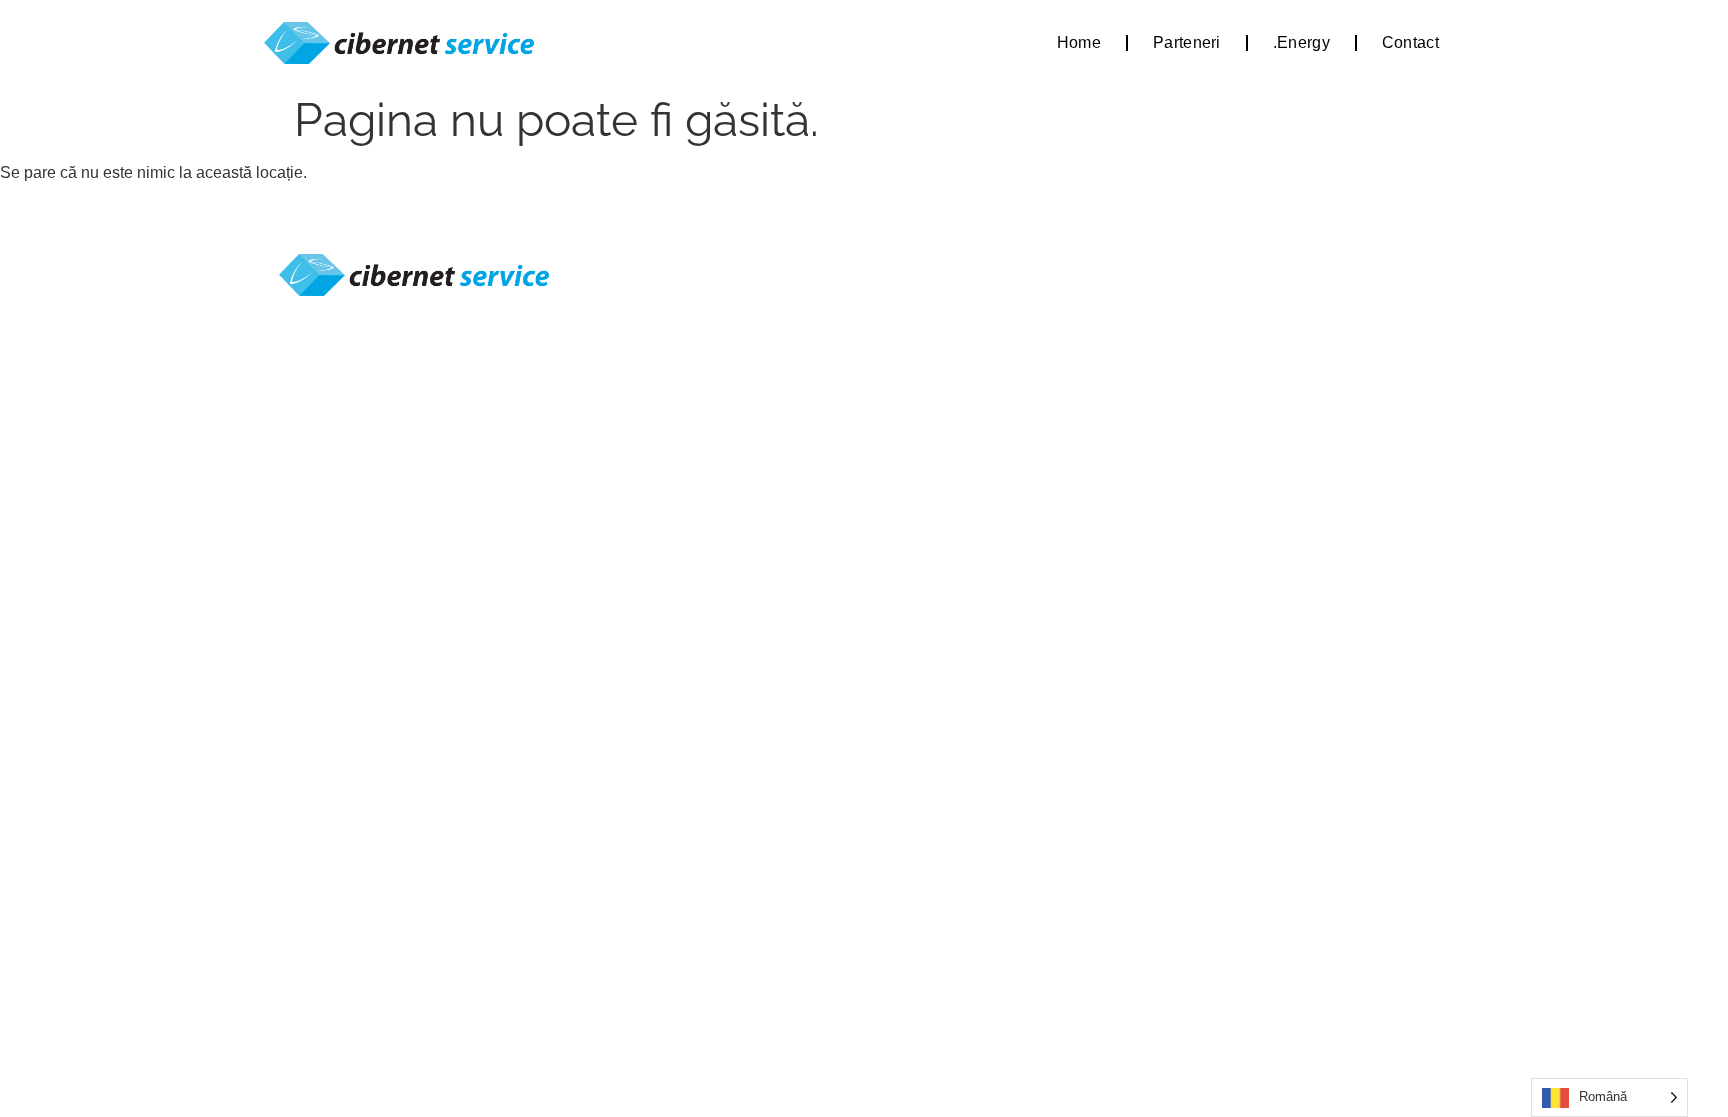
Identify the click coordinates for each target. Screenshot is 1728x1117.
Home (1079, 42)
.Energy (1301, 42)
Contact (1410, 42)
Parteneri (1187, 42)
